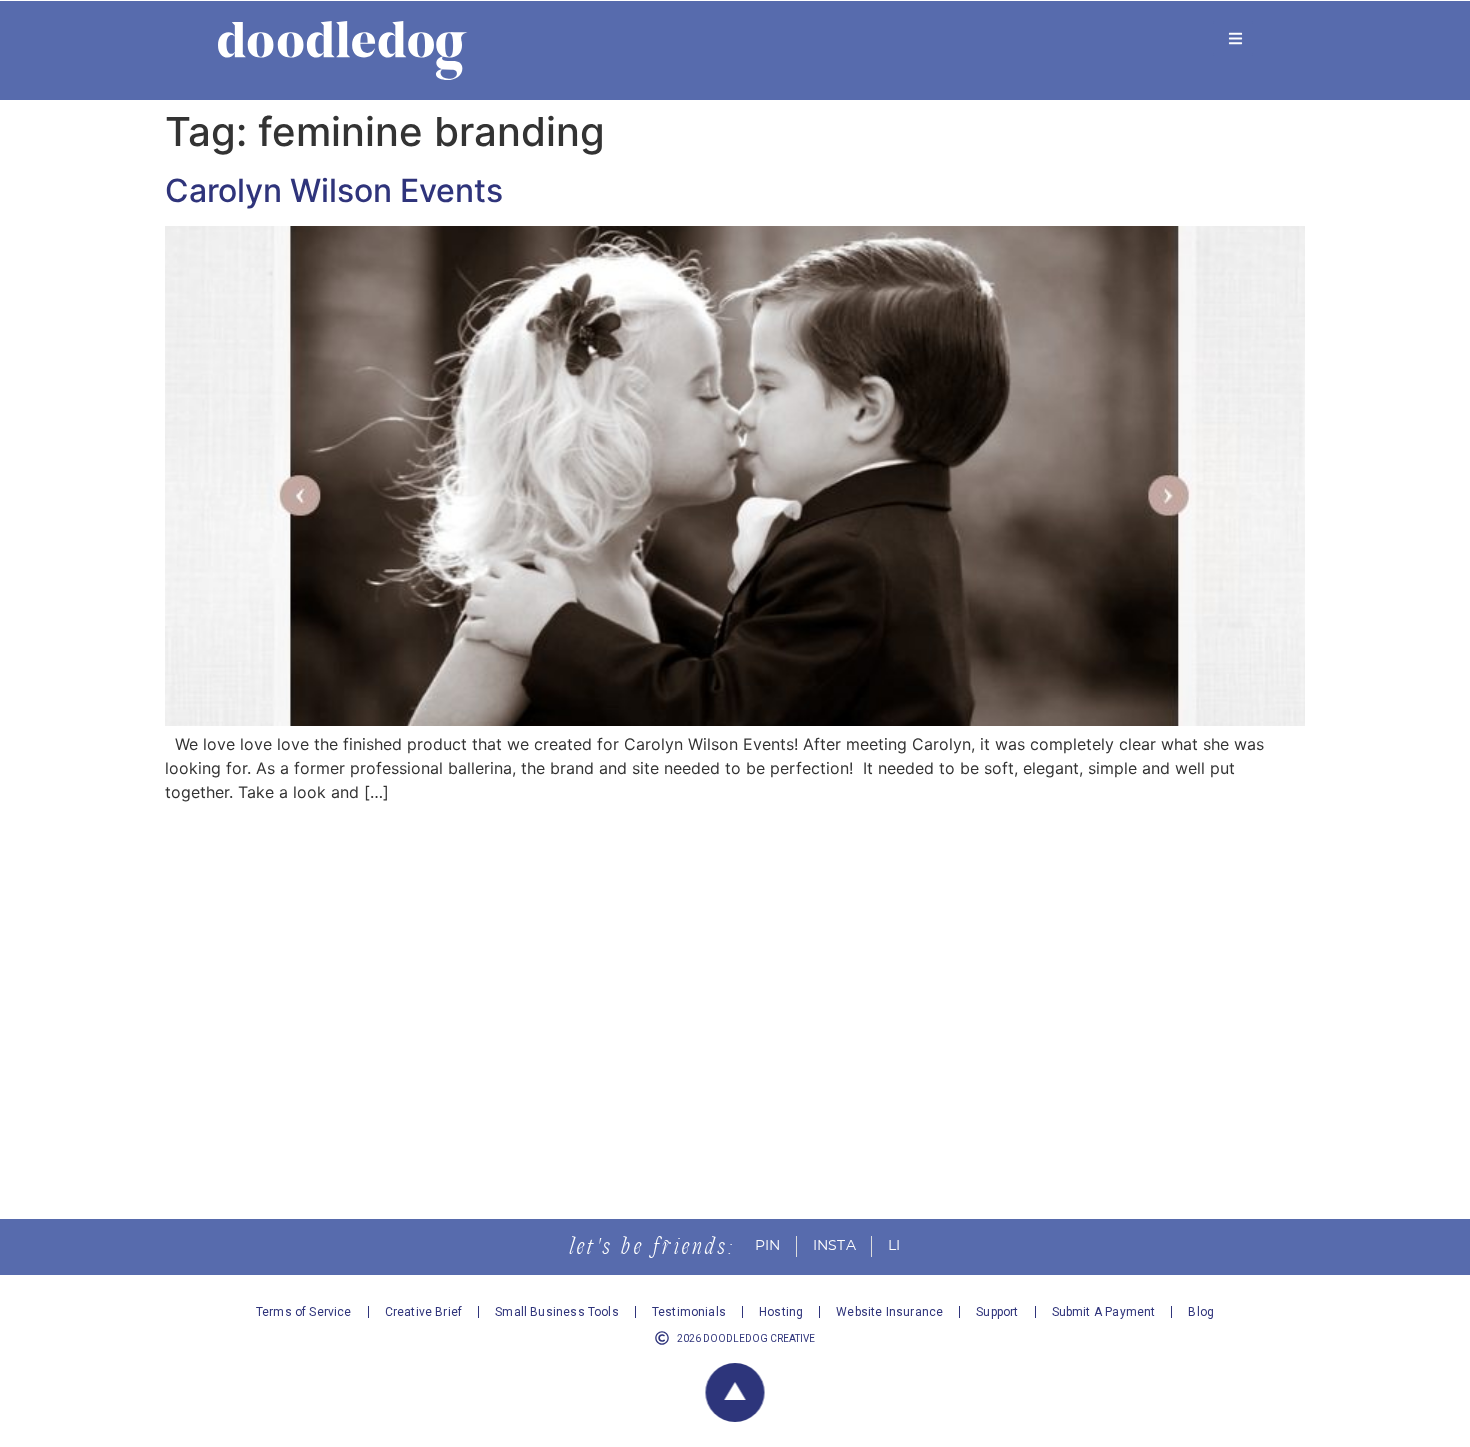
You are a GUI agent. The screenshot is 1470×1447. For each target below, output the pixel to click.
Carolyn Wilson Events (334, 190)
